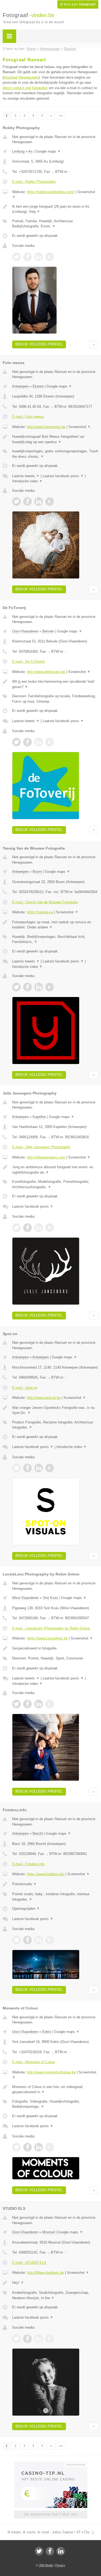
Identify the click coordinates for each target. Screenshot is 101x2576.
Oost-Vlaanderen (25, 631)
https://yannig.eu (40, 912)
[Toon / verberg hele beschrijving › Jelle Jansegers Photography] (55, 1170)
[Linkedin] (61, 2551)
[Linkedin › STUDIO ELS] (39, 2339)
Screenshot (80, 427)
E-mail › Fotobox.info (28, 1864)
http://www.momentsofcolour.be (51, 2072)
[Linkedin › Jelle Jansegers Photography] (39, 1228)
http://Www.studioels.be (45, 2273)
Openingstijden (26, 1909)
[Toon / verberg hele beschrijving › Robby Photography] (55, 209)
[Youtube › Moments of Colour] (50, 2147)
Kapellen (39, 1117)
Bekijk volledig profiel (39, 344)
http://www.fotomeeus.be (46, 427)
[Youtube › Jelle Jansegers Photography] (50, 1228)
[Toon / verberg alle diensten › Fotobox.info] (55, 1897)
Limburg (18, 151)
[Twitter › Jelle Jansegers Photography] (16, 1228)
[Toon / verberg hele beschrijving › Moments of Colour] (55, 2090)
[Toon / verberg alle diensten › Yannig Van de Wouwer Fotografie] (55, 939)
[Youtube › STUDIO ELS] (50, 2339)
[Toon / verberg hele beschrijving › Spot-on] (55, 1410)
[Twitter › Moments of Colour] (16, 2147)
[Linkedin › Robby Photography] (39, 257)
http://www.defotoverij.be (46, 672)
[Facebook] (50, 2551)
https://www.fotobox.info (46, 1874)
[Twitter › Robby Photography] (16, 257)
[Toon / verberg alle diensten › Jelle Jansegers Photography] (55, 1184)
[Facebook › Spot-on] (27, 1468)
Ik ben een (78, 4)
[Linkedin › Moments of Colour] (39, 2147)
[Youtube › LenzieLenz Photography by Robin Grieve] (50, 1704)
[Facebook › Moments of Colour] (27, 2147)
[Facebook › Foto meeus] (27, 501)
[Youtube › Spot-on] (50, 1468)
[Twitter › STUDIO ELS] (16, 2339)
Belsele (48, 631)
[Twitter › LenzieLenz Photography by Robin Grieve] (16, 1704)
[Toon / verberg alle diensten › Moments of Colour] (55, 2104)
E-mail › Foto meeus (28, 417)
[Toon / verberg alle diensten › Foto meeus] (55, 454)
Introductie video (27, 481)
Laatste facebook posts (63, 476)
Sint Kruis (50, 1598)
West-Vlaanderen (25, 1598)
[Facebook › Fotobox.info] (27, 1940)
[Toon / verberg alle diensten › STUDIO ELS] (55, 2295)
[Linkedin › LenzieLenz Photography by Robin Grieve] (39, 1704)
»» (61, 116)
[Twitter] (39, 2551)
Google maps (48, 151)
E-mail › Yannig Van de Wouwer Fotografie (45, 902)
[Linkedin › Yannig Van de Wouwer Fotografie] (39, 987)
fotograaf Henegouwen (21, 77)
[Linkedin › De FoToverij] (39, 742)
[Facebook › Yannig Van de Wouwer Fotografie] (27, 987)
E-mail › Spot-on (25, 1388)
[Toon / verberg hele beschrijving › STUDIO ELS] (55, 2283)
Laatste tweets (26, 476)
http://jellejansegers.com (46, 1157)
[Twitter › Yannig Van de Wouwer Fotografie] (16, 987)
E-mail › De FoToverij (29, 661)
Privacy (60, 2565)
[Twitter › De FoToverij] (16, 742)
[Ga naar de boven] (94, 344)
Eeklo (47, 2032)
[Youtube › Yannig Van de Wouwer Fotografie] (50, 987)
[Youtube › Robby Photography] (50, 257)
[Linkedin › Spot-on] (39, 1468)
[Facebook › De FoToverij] (27, 742)
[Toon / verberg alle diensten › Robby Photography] (55, 224)
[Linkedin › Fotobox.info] (39, 1940)
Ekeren (38, 386)
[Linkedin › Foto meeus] (39, 501)
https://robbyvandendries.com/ (51, 192)
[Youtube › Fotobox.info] (50, 1940)
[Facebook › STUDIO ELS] (27, 2339)
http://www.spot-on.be (44, 1398)
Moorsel (48, 2232)
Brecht (38, 1833)
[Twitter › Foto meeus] (16, 501)
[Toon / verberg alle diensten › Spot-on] (55, 1425)
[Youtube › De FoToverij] (50, 742)
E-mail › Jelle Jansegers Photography (41, 1147)
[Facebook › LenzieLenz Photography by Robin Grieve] (27, 1704)
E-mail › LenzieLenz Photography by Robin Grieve (51, 1628)
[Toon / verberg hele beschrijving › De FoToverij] (55, 684)
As (30, 151)
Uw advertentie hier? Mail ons (51, 2514)
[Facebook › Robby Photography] (27, 257)
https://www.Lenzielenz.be (47, 1638)
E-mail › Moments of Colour (34, 2062)
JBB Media (46, 2565)
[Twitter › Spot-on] (16, 1468)
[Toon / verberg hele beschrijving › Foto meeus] (55, 439)
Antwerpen (20, 386)
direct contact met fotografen (25, 88)
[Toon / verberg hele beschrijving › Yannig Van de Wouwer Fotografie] (55, 925)
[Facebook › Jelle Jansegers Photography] (27, 1228)
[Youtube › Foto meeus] (50, 501)
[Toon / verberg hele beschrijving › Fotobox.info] (55, 1884)
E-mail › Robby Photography (34, 182)
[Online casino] (51, 2464)
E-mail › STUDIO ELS (29, 2263)
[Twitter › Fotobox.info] (16, 1940)
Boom (37, 872)
